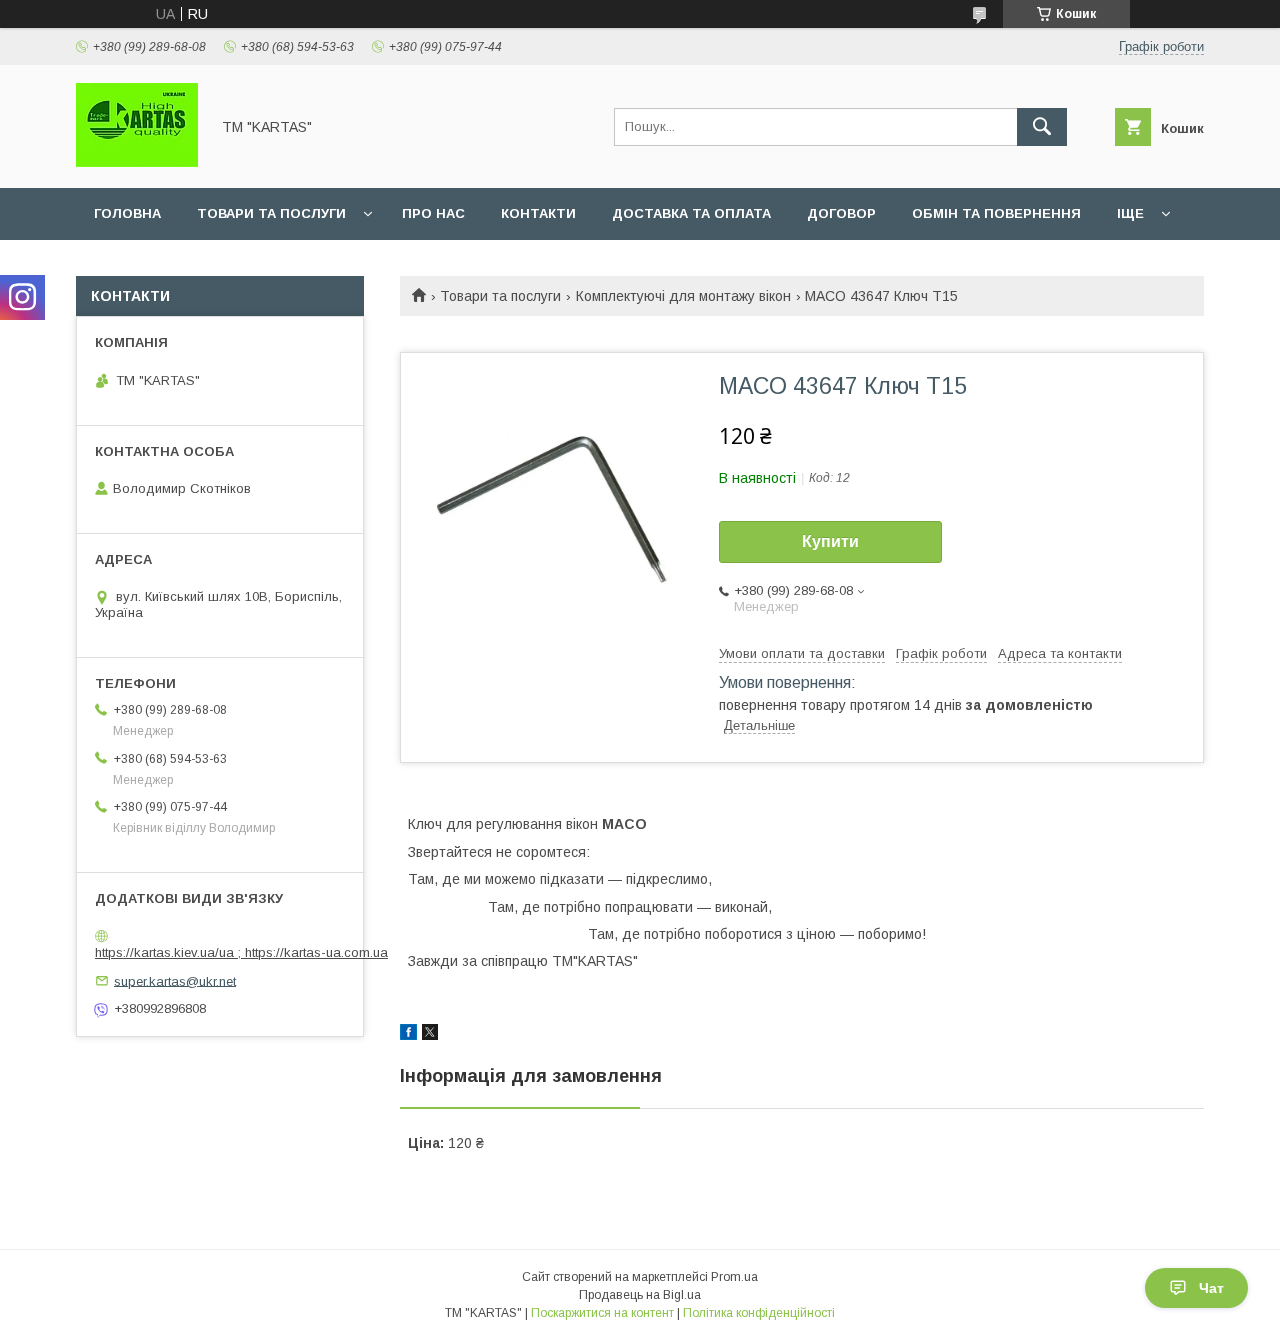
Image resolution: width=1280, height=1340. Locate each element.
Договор (841, 213)
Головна (127, 213)
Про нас (433, 213)
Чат (1211, 1288)
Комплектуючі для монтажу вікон (683, 296)
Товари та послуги (271, 213)
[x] (430, 1035)
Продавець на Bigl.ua (640, 1295)
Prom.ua (734, 1277)
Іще (1130, 213)
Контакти (538, 213)
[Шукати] (1042, 127)
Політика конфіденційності (759, 1313)
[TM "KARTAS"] (137, 162)
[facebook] (408, 1035)
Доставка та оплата (691, 213)
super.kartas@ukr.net (175, 980)
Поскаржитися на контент (602, 1313)
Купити (830, 541)
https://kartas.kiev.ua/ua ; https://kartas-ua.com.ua (241, 952)
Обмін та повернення (996, 213)
